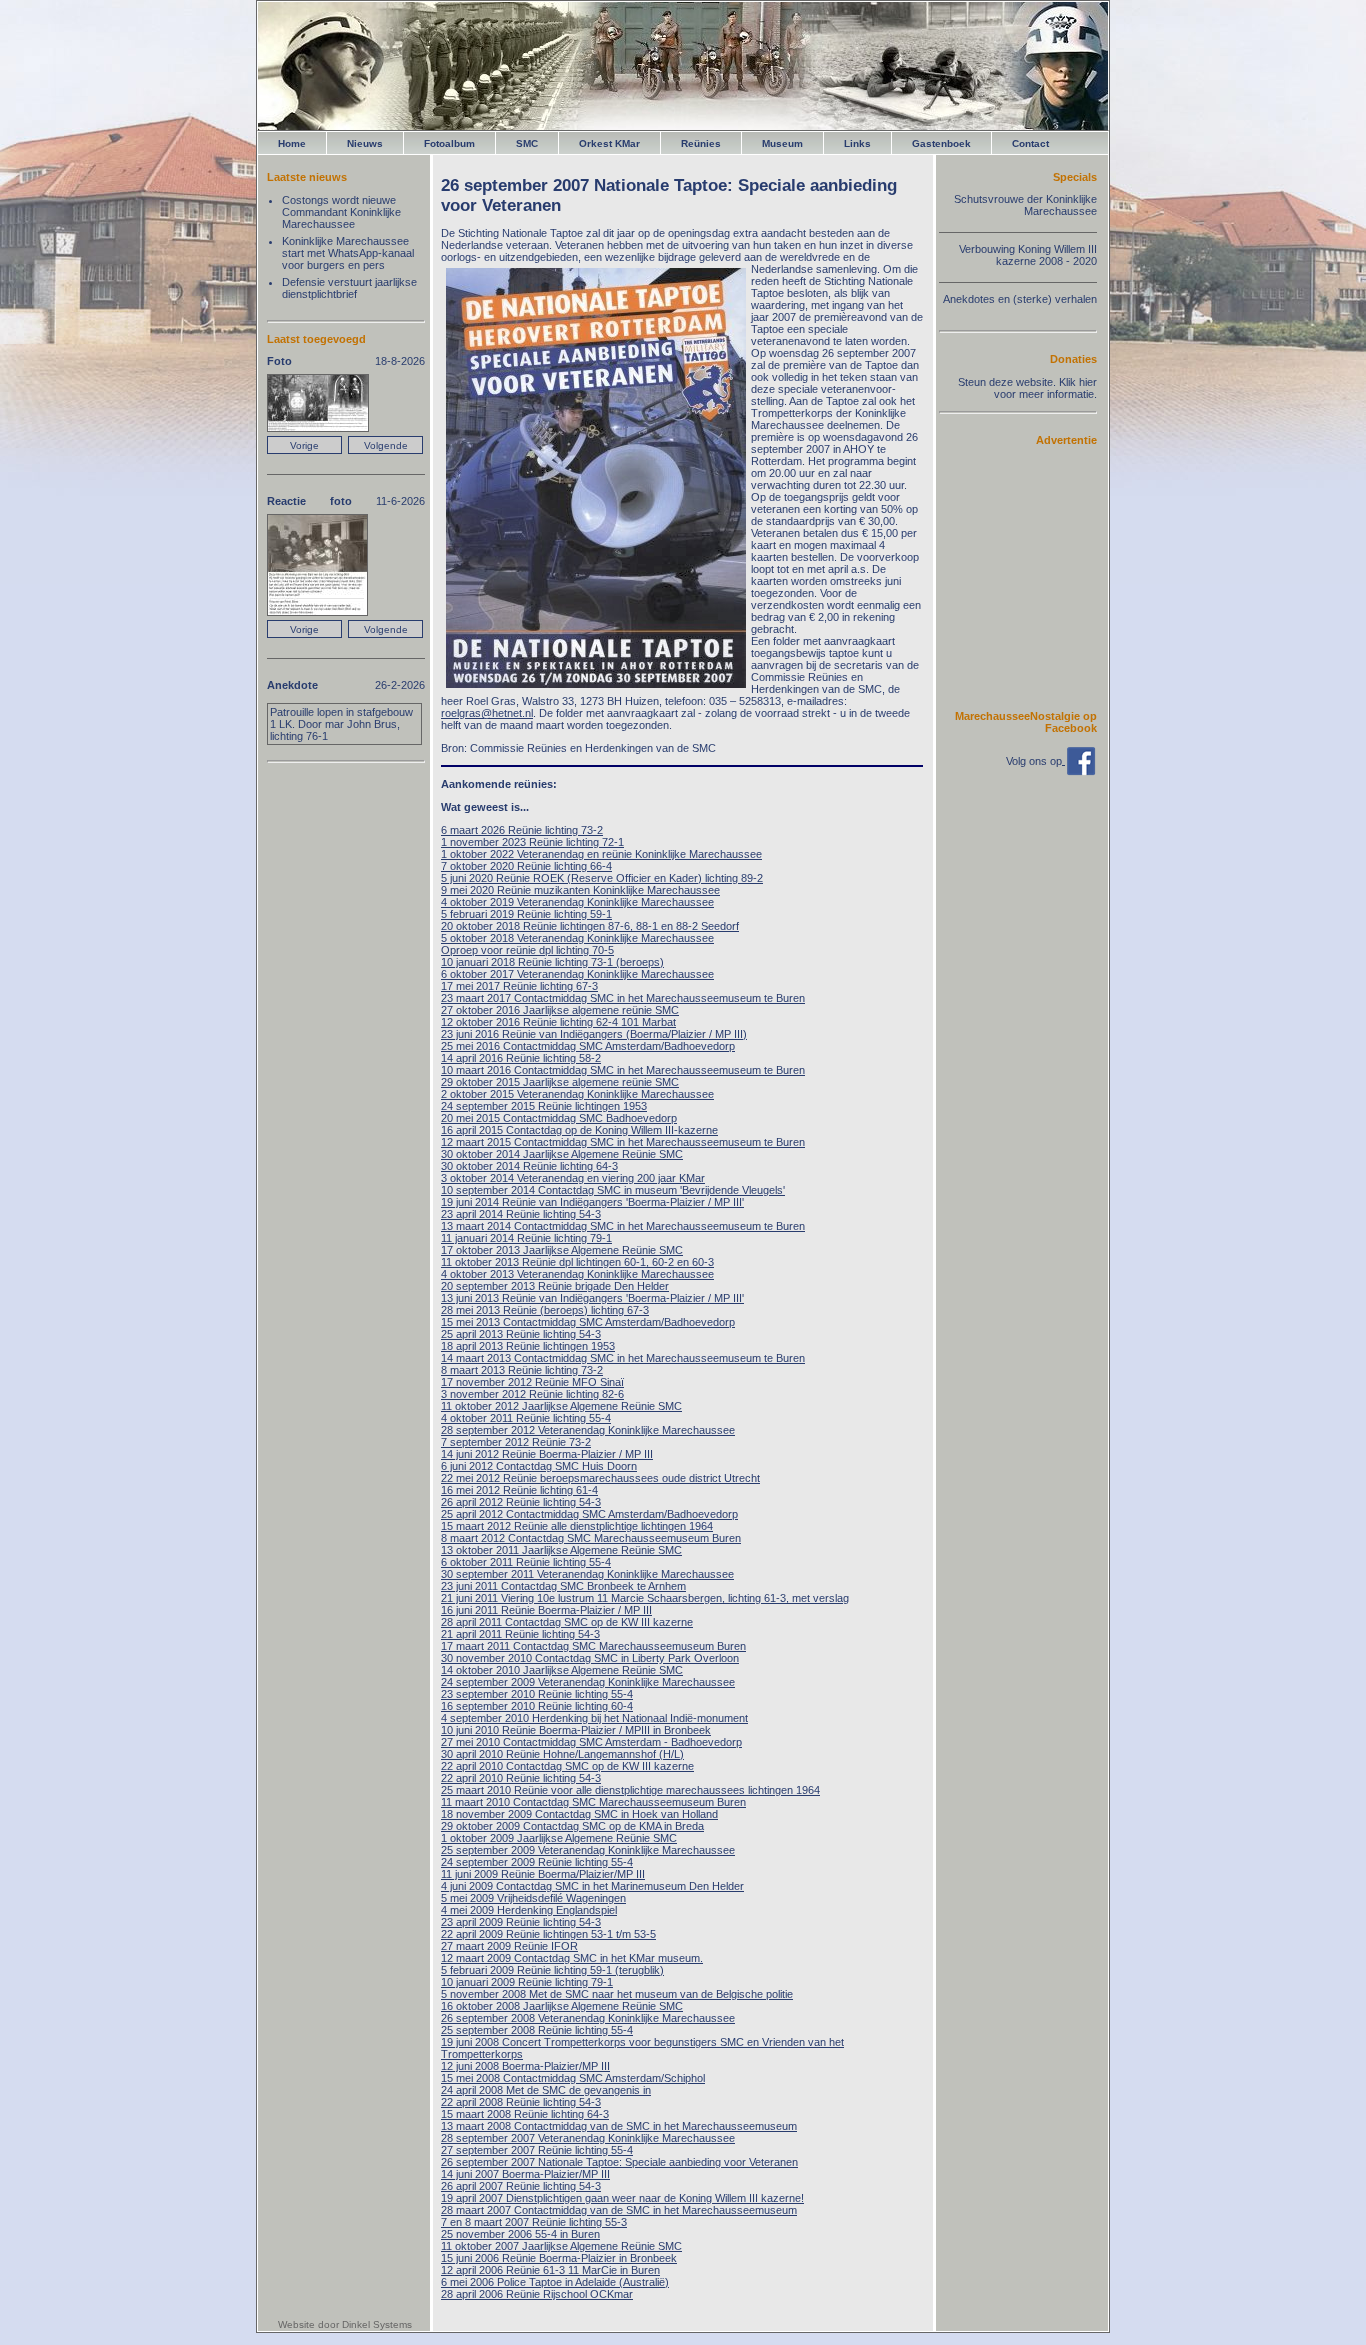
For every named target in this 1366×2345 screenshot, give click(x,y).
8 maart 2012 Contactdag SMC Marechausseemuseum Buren (591, 1538)
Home (292, 143)
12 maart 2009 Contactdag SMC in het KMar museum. (572, 1958)
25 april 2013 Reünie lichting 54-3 (521, 1334)
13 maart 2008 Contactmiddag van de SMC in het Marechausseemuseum (619, 2126)
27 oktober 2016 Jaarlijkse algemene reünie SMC (560, 1010)
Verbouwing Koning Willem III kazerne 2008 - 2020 (1028, 255)
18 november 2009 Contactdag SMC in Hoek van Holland (579, 1814)
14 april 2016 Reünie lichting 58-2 (521, 1058)
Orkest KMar (609, 143)
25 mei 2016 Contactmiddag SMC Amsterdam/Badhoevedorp (588, 1046)
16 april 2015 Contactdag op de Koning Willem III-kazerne (579, 1130)
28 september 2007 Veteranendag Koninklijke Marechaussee (588, 2138)
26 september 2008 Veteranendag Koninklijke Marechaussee (588, 2018)
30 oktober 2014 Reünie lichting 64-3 (529, 1166)
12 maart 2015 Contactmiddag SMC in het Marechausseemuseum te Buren (623, 1142)
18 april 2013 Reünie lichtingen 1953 (528, 1346)
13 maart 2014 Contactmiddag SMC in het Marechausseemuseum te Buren (623, 1226)
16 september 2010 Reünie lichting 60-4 (537, 1706)
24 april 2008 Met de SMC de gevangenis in (546, 2090)
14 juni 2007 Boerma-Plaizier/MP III (525, 2174)
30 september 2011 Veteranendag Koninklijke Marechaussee (587, 1574)
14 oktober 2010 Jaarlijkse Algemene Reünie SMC (562, 1670)
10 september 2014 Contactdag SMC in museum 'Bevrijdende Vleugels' (613, 1190)
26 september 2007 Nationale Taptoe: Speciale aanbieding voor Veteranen (619, 2162)
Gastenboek (941, 143)
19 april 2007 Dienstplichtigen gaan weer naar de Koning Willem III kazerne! (622, 2198)
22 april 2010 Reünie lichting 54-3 (521, 1778)
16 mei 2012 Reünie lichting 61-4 (519, 1490)
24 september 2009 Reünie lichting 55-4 (537, 1862)
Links (857, 143)
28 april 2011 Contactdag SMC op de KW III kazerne (567, 1622)
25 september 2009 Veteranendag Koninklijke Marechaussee (588, 1850)
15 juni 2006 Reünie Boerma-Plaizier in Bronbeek (559, 2258)
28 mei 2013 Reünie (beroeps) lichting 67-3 (545, 1310)
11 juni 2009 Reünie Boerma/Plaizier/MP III (543, 1874)
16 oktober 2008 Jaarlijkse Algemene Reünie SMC (562, 2006)
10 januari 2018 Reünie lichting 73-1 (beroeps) (552, 962)
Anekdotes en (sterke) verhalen (1020, 299)
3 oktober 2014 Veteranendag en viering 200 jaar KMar (573, 1178)
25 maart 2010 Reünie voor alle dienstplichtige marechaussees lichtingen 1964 (630, 1790)
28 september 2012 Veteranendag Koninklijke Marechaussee (588, 1430)
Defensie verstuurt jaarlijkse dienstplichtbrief (349, 288)
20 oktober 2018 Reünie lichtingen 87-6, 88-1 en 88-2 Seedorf (590, 926)
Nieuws (365, 143)
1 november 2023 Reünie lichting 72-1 (532, 842)
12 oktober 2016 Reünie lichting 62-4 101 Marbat (558, 1022)
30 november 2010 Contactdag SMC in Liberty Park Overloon (590, 1658)
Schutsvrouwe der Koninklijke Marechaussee (1025, 205)
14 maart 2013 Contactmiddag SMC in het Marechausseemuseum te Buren (623, 1358)
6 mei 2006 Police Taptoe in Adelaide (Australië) (555, 2282)
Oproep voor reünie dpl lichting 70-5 (527, 950)
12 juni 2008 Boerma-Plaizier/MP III (525, 2066)
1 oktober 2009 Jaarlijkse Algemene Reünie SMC (559, 1838)
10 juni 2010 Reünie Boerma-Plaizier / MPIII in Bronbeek (576, 1730)
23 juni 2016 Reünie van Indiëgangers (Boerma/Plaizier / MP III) (594, 1034)
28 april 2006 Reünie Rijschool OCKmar (537, 2294)
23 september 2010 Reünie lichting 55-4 (537, 1694)
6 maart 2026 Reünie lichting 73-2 (522, 830)
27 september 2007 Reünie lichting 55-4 (537, 2150)
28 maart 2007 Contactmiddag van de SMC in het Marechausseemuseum (619, 2210)
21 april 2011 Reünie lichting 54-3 (520, 1634)
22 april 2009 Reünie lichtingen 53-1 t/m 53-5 (548, 1934)
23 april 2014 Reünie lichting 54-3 (521, 1214)
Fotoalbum (449, 143)
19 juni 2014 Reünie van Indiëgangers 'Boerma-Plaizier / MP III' (592, 1202)
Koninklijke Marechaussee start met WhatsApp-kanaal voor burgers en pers (348, 253)
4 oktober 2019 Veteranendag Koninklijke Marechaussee (577, 902)
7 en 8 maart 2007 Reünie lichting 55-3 (534, 2222)
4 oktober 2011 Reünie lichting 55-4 (526, 1418)
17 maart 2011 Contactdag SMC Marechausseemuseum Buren (593, 1646)
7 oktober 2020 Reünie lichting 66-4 (526, 866)
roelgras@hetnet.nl (487, 713)
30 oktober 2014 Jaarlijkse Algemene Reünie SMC (562, 1154)
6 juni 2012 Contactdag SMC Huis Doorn (539, 1466)
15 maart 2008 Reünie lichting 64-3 (525, 2114)
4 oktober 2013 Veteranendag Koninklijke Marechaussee (577, 1274)
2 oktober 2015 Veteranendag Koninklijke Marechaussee (577, 1094)
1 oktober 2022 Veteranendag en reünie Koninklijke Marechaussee (601, 854)
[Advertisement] (1037, 577)
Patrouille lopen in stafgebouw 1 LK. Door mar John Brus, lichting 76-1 (341, 724)
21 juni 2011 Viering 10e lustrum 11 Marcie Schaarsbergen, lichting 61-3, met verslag (645, 1598)
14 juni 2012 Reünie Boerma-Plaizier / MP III (547, 1454)
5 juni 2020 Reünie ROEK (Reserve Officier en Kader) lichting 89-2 (602, 878)
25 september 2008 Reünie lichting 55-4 (537, 2030)
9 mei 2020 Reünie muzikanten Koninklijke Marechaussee (580, 890)
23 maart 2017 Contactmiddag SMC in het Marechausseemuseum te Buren (623, 998)
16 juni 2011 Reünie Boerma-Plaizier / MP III (546, 1610)
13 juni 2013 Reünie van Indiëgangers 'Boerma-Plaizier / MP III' (592, 1298)
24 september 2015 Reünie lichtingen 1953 (544, 1106)
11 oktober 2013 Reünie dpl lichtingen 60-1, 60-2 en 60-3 (577, 1262)
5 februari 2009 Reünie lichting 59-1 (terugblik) (552, 1970)
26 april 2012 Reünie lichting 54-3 (521, 1502)
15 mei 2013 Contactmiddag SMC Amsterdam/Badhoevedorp (588, 1322)
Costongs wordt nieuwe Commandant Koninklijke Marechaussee (341, 212)
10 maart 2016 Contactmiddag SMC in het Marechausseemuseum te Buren (623, 1070)
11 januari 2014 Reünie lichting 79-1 (526, 1238)
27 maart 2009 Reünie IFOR (509, 1946)
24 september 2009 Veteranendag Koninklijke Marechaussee (588, 1682)
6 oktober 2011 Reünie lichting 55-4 (526, 1562)
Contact (1030, 143)
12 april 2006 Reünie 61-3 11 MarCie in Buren (550, 2270)
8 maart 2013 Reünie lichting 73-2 (522, 1370)
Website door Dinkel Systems (345, 2324)
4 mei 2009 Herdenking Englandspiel (529, 1910)
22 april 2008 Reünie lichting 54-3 (521, 2102)
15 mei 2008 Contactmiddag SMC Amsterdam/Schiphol (573, 2078)
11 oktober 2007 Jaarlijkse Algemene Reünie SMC (561, 2246)
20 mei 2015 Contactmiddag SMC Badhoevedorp (559, 1118)
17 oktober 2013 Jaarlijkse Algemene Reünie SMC (562, 1250)
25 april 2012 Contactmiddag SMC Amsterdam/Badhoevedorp (589, 1514)
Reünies (701, 143)
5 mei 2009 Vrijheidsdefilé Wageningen (533, 1898)
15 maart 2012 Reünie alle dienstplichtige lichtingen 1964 (577, 1526)
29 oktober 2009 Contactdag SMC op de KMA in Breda (572, 1826)
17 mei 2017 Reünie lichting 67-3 (519, 986)
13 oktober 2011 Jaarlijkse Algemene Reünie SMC (561, 1550)
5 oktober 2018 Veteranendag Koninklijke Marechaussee (577, 938)
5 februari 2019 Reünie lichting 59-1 (526, 914)
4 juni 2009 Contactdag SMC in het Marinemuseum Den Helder (592, 1886)
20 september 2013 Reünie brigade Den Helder (555, 1286)
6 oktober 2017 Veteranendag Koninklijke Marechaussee (577, 974)
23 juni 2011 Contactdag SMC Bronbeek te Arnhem (563, 1586)
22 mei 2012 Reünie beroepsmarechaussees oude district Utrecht (600, 1478)
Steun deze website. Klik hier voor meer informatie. (1027, 388)
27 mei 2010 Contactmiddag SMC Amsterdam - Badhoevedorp (591, 1742)
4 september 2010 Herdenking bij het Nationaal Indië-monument (594, 1718)
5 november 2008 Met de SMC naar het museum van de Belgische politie (617, 1994)
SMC (527, 143)
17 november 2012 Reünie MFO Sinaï (532, 1382)
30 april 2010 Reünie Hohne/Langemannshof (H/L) (562, 1754)
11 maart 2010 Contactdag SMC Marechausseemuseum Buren (593, 1802)
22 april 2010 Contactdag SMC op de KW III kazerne (567, 1766)
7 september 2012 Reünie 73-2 (516, 1442)
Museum (782, 143)
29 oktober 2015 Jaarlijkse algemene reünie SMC (560, 1082)
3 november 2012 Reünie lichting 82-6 (532, 1394)
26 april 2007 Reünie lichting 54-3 (521, 2186)
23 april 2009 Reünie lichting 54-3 (521, 1922)
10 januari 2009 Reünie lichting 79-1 (527, 1982)
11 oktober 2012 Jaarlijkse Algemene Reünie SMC (561, 1406)
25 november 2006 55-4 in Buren (520, 2234)
